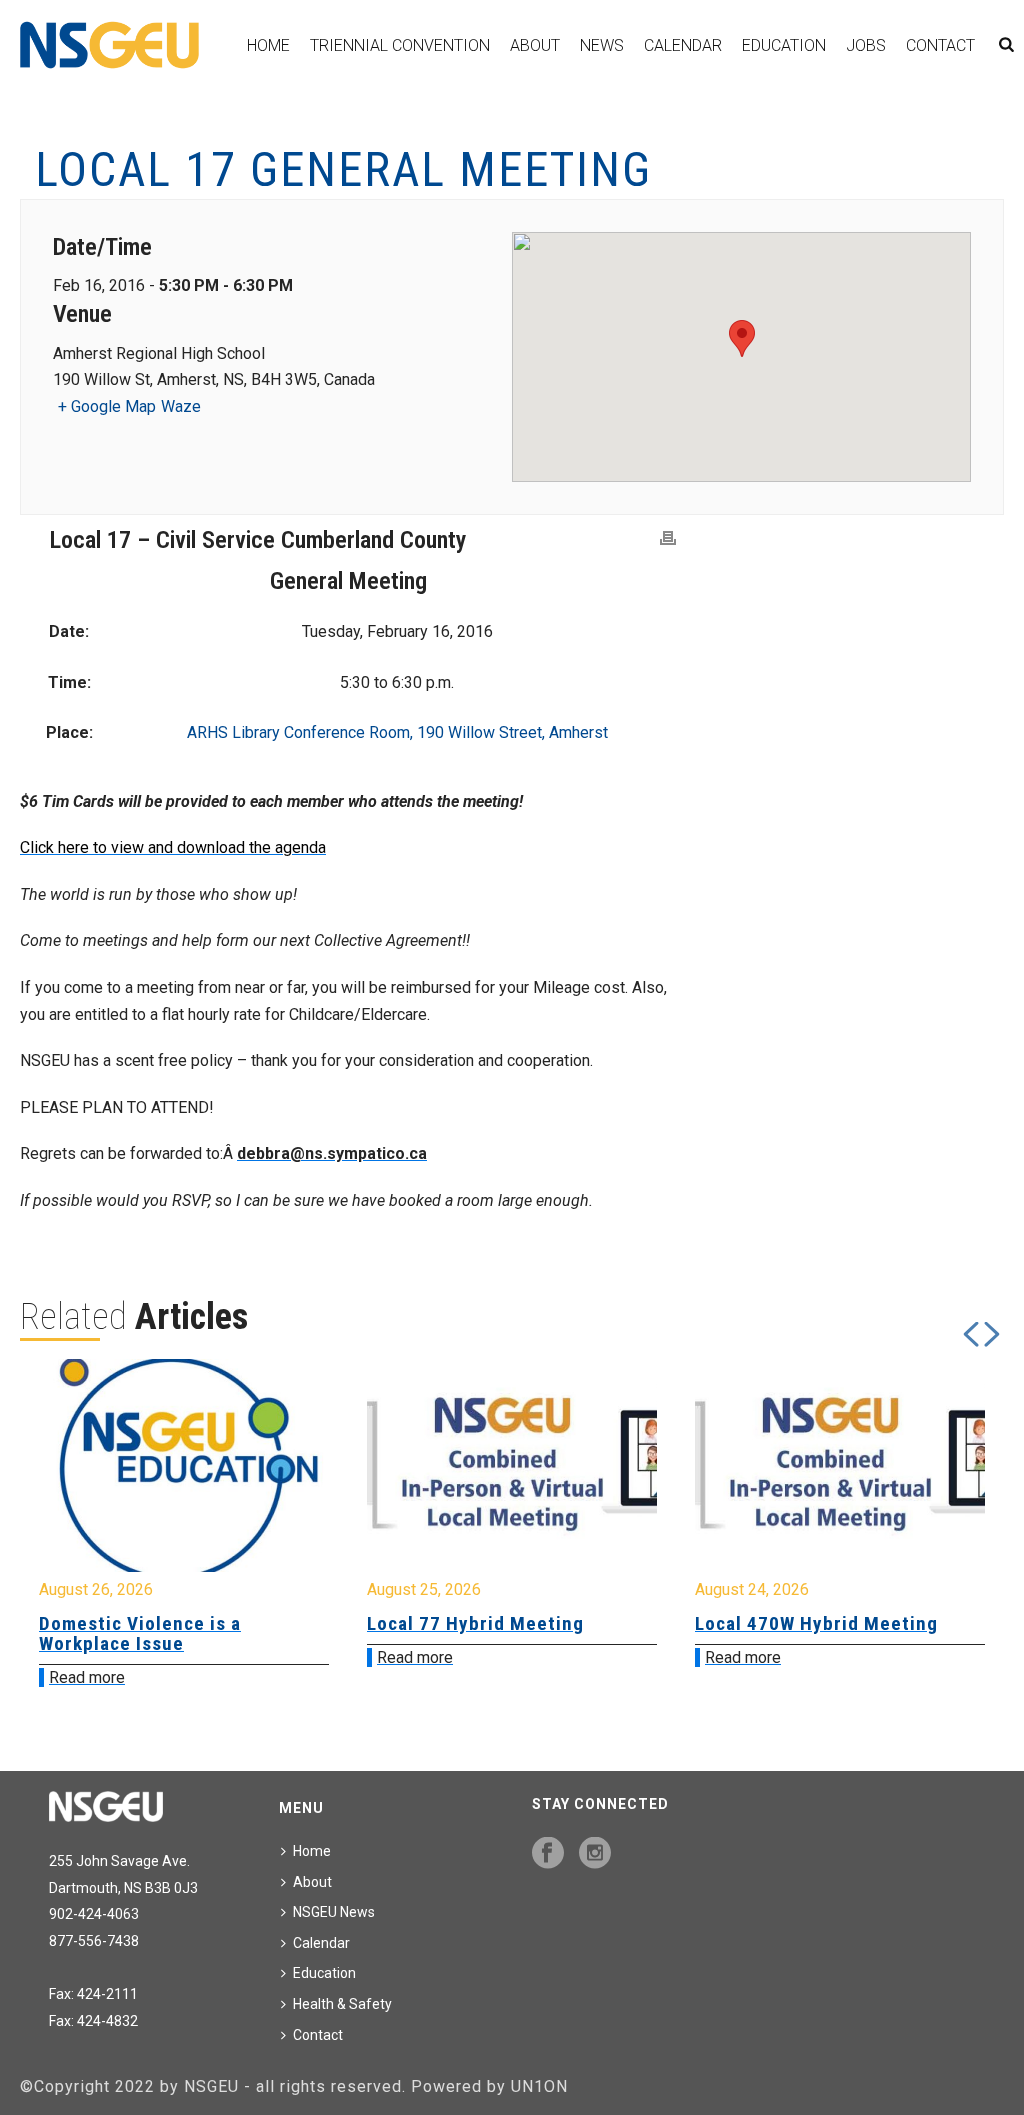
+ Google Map (107, 406)
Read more (87, 1677)
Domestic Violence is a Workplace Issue (140, 1633)
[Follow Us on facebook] (548, 1854)
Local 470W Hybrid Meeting (816, 1623)
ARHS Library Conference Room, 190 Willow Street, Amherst (397, 732)
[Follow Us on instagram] (595, 1854)
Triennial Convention (400, 45)
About (535, 45)
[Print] (668, 538)
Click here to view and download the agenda (173, 847)
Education (784, 45)
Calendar (683, 45)
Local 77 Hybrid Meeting (475, 1623)
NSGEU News (334, 1912)
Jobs (866, 45)
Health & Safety (342, 2004)
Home (268, 45)
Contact (940, 45)
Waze (181, 406)
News (602, 45)
